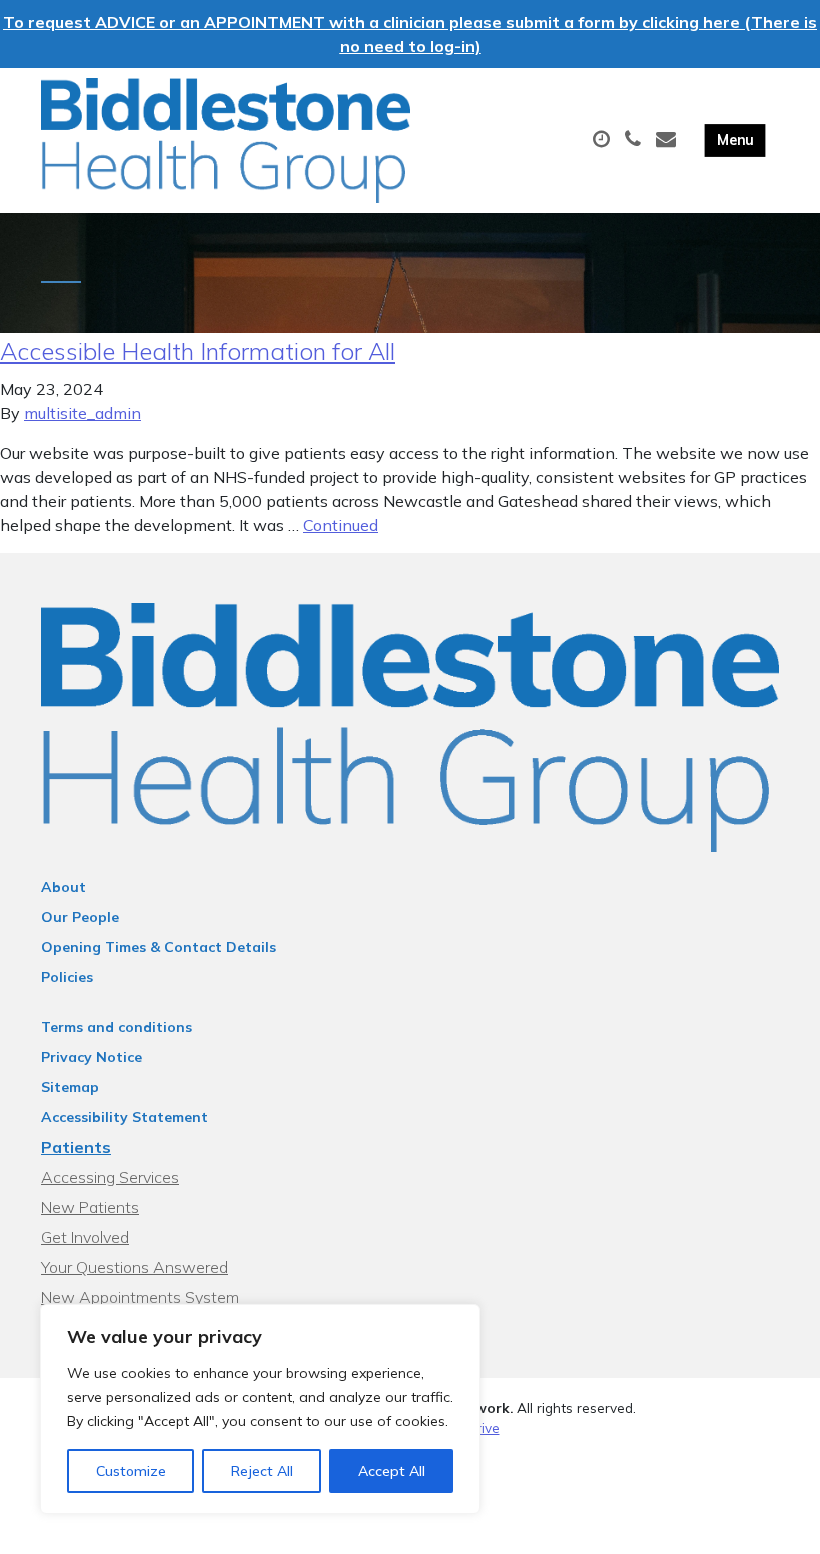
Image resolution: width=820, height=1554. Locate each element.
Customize (131, 1471)
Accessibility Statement (124, 1117)
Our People (80, 917)
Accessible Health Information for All (197, 351)
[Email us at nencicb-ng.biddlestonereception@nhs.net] (668, 140)
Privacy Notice (91, 1057)
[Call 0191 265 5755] (635, 140)
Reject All (262, 1471)
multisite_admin (82, 413)
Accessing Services (110, 1177)
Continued (340, 525)
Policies (67, 977)
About (63, 887)
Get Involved (85, 1237)
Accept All (391, 1471)
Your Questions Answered (134, 1267)
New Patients (90, 1207)
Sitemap (70, 1087)
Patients (76, 1147)
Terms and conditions (116, 1027)
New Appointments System (140, 1297)
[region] (260, 1409)
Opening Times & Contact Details (158, 947)
